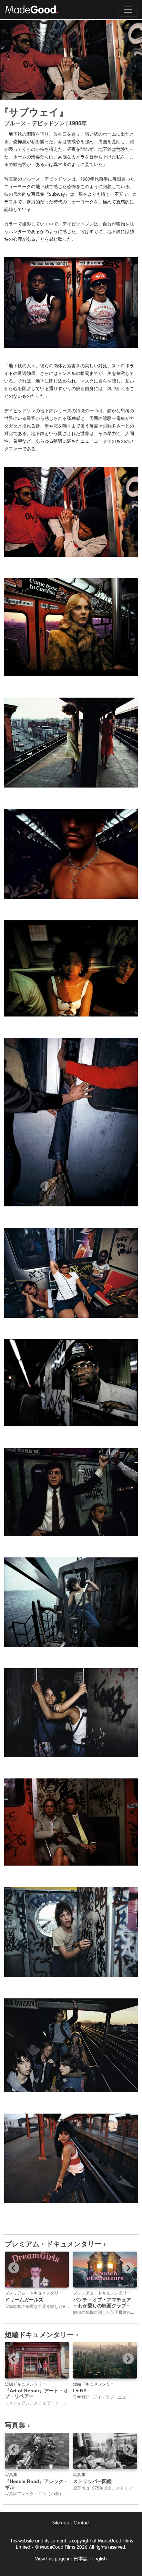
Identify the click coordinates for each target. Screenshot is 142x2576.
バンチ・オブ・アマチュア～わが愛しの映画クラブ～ (102, 2303)
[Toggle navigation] (128, 10)
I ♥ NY (80, 2391)
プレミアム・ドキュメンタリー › (55, 2244)
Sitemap (61, 2523)
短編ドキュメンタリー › (42, 2335)
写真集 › (17, 2425)
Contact (82, 2523)
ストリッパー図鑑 (92, 2481)
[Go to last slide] (14, 2268)
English (100, 2559)
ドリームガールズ (24, 2300)
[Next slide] (128, 2268)
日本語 (81, 2559)
